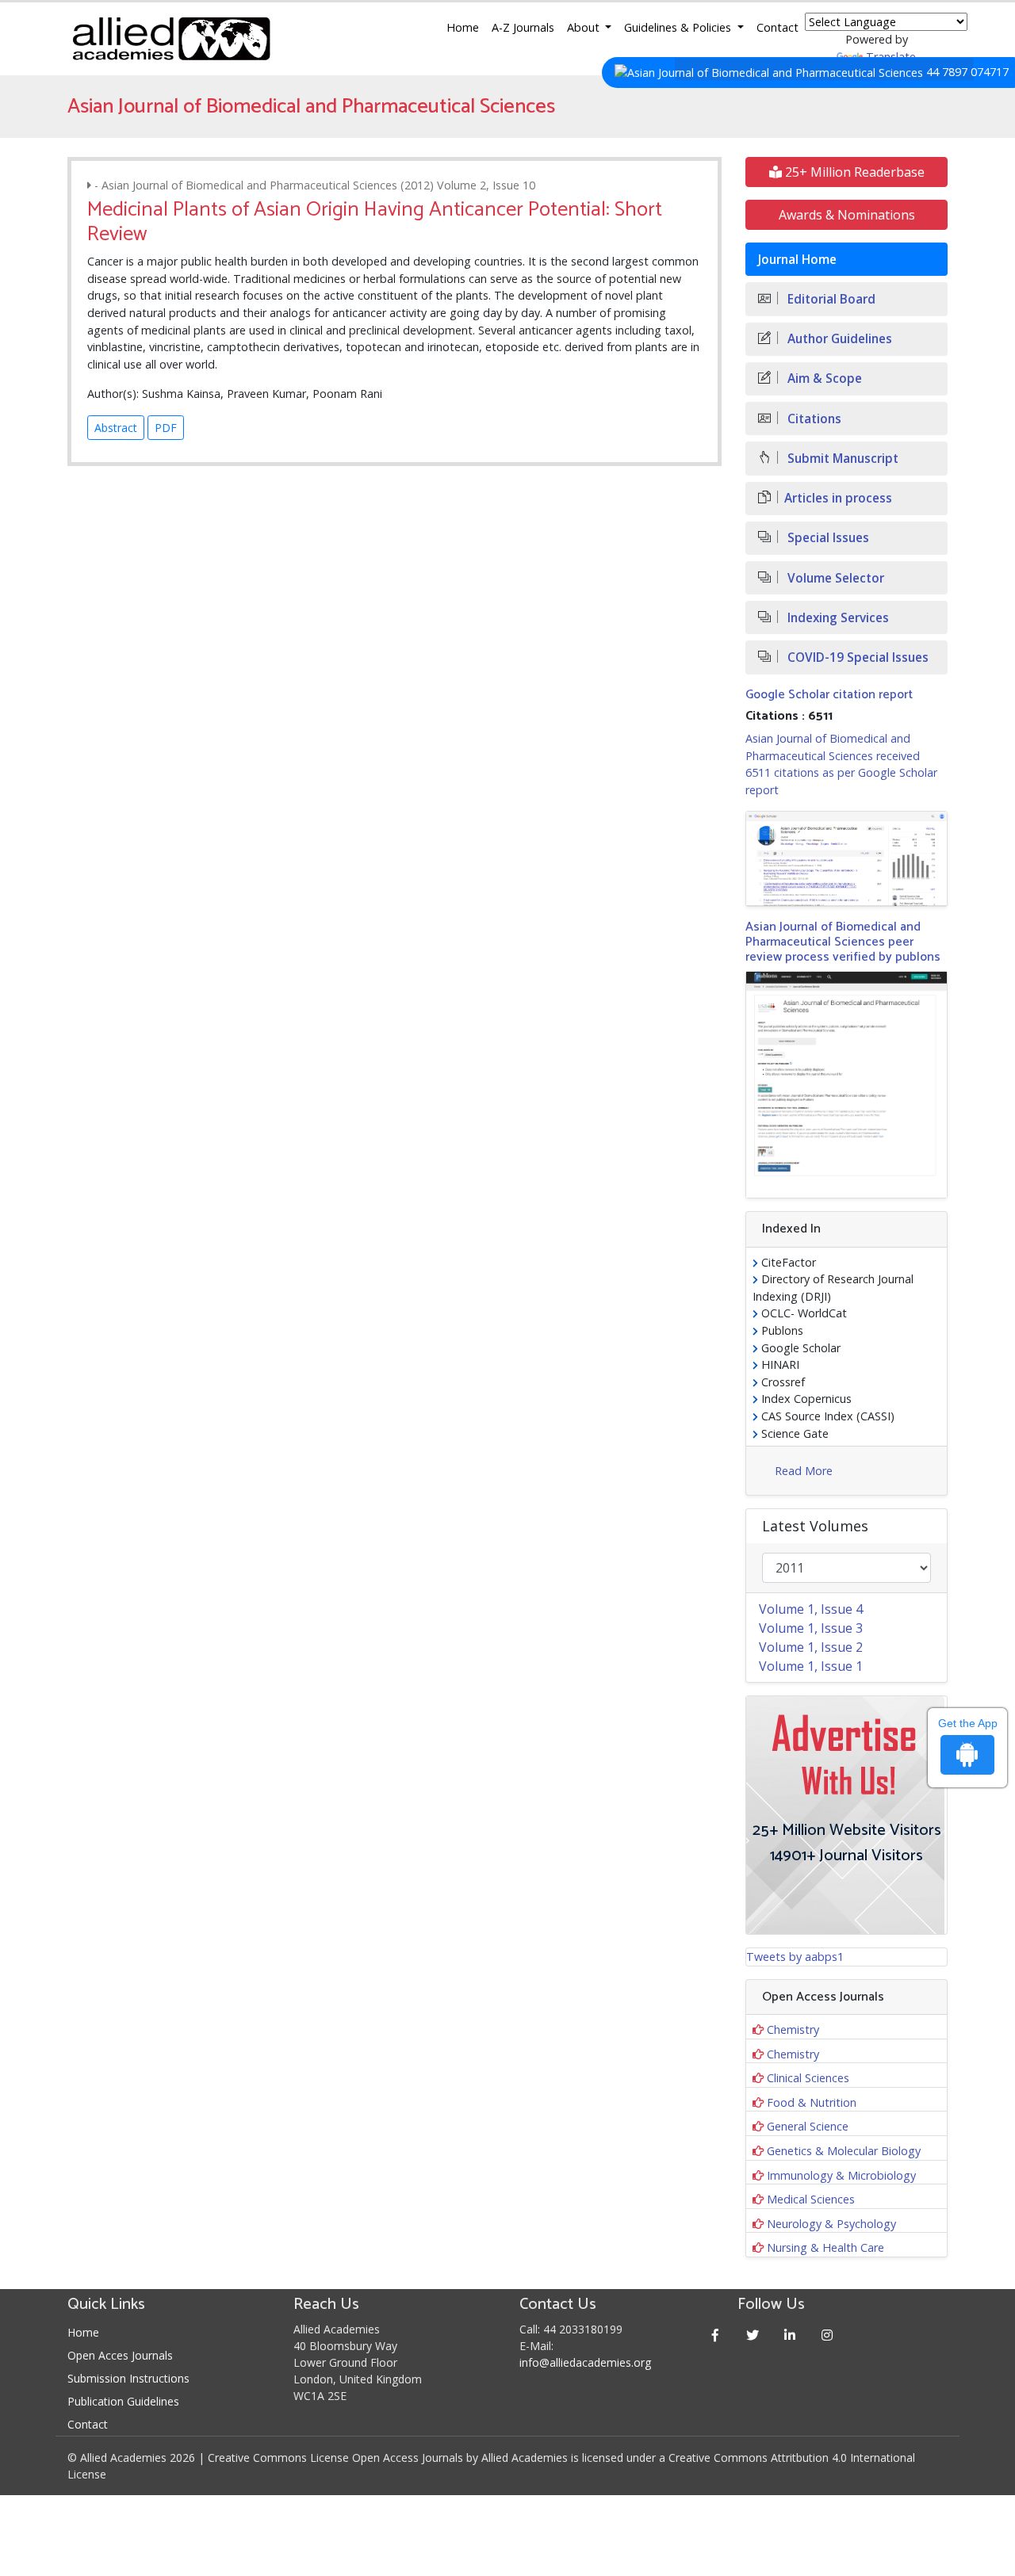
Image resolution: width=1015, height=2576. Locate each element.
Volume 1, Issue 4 (811, 1609)
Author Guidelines (838, 339)
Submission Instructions (128, 2378)
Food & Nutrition (812, 2102)
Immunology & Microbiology (841, 2175)
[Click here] (846, 858)
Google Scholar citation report (829, 695)
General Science (808, 2126)
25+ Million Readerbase (853, 172)
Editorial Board (830, 299)
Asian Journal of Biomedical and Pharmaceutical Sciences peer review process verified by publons (843, 942)
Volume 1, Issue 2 (811, 1647)
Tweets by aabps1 (795, 1957)
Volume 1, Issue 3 (811, 1628)
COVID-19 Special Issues (856, 657)
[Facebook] (716, 2335)
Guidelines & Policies (679, 27)
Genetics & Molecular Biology (844, 2151)
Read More (804, 1471)
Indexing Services (837, 618)
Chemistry (793, 2029)
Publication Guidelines (123, 2401)
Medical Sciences (811, 2199)
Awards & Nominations (847, 215)
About (585, 27)
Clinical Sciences (808, 2078)
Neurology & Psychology (831, 2224)
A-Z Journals (523, 27)
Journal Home (797, 260)
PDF (166, 428)
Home (463, 27)
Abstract (116, 428)
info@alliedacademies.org (585, 2362)
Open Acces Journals (120, 2355)
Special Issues (827, 538)
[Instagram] (827, 2335)
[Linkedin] (790, 2335)
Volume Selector (834, 578)
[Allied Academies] (171, 39)
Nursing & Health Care (825, 2247)
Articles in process (838, 498)
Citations (813, 419)
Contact (778, 27)
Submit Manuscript (841, 459)
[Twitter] (753, 2335)
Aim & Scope (823, 378)
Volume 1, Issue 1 (811, 1666)
